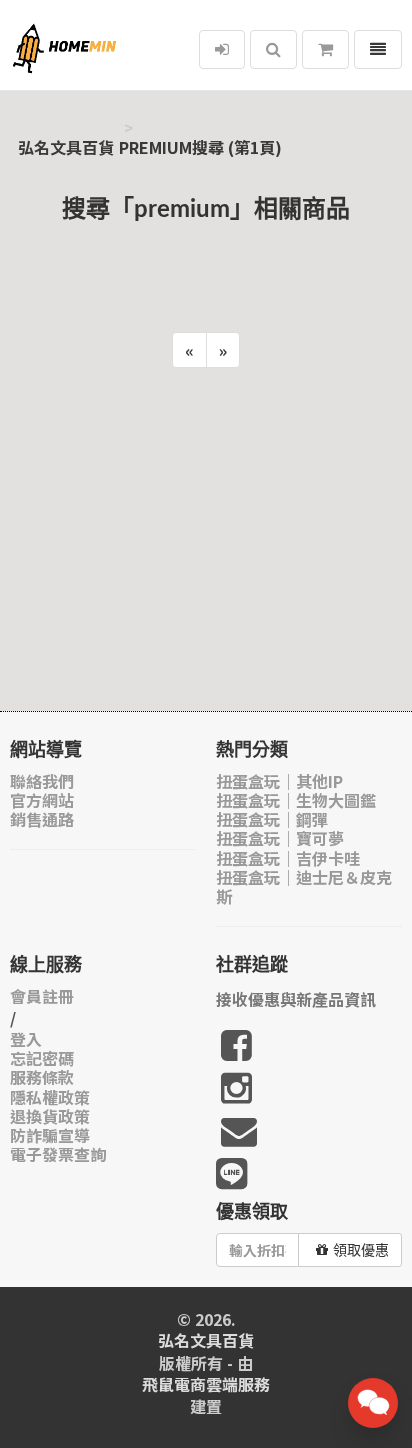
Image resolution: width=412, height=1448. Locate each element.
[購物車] (325, 49)
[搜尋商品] (273, 49)
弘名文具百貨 (66, 147)
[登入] (222, 49)
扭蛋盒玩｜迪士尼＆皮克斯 (304, 887)
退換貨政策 (50, 1116)
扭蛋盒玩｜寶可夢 (280, 838)
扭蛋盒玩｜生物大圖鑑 (296, 800)
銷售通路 (42, 819)
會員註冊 (42, 996)
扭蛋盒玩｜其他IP (279, 781)
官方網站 (42, 800)
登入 (26, 1039)
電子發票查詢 (58, 1154)
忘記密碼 (42, 1058)
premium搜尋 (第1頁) (200, 147)
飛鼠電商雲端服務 (206, 1384)
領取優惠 (361, 1250)
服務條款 (42, 1077)
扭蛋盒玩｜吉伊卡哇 (288, 858)
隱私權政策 (50, 1097)
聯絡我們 (42, 781)
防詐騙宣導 (50, 1135)
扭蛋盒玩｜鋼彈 (272, 819)
